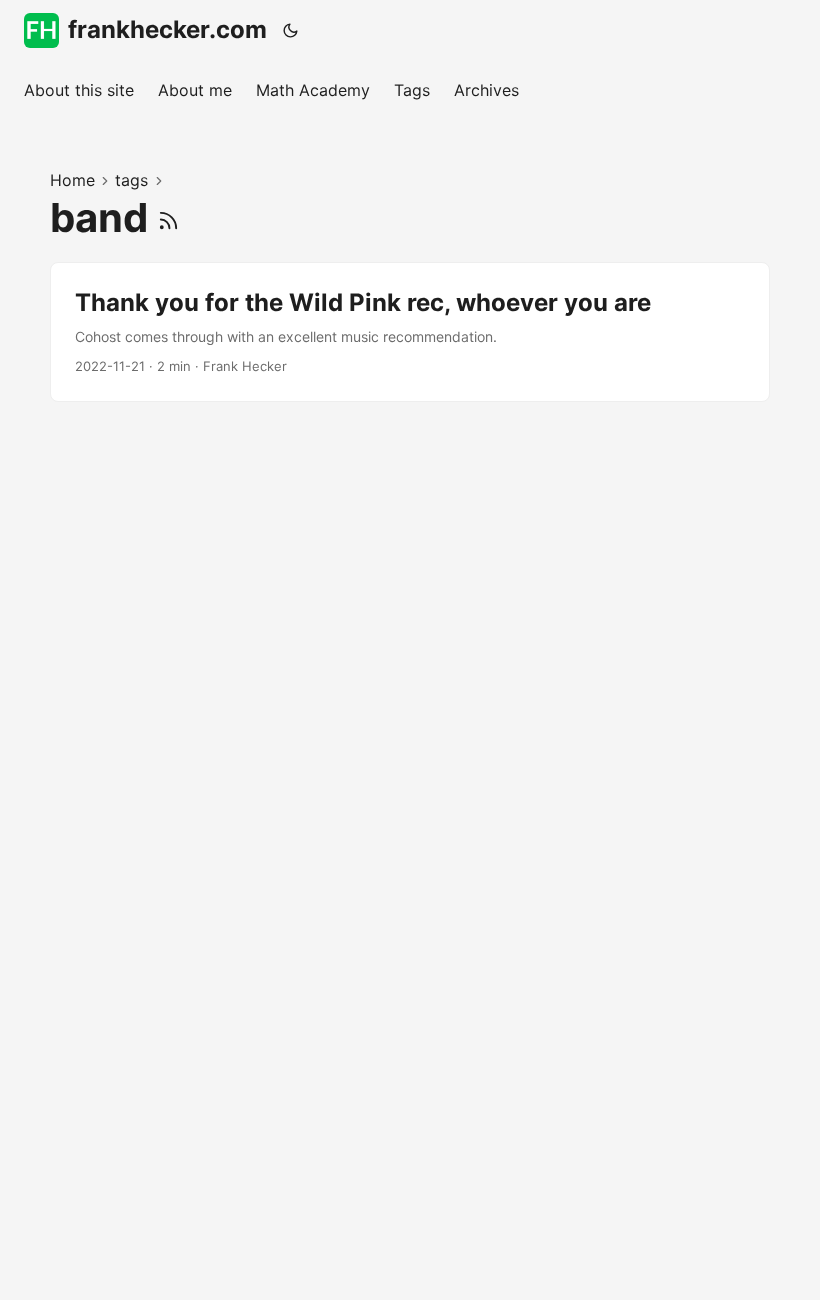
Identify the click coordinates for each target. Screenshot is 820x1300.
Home (72, 180)
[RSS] (168, 217)
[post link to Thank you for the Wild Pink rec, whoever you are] (410, 332)
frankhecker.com (167, 29)
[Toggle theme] (291, 30)
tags (131, 180)
